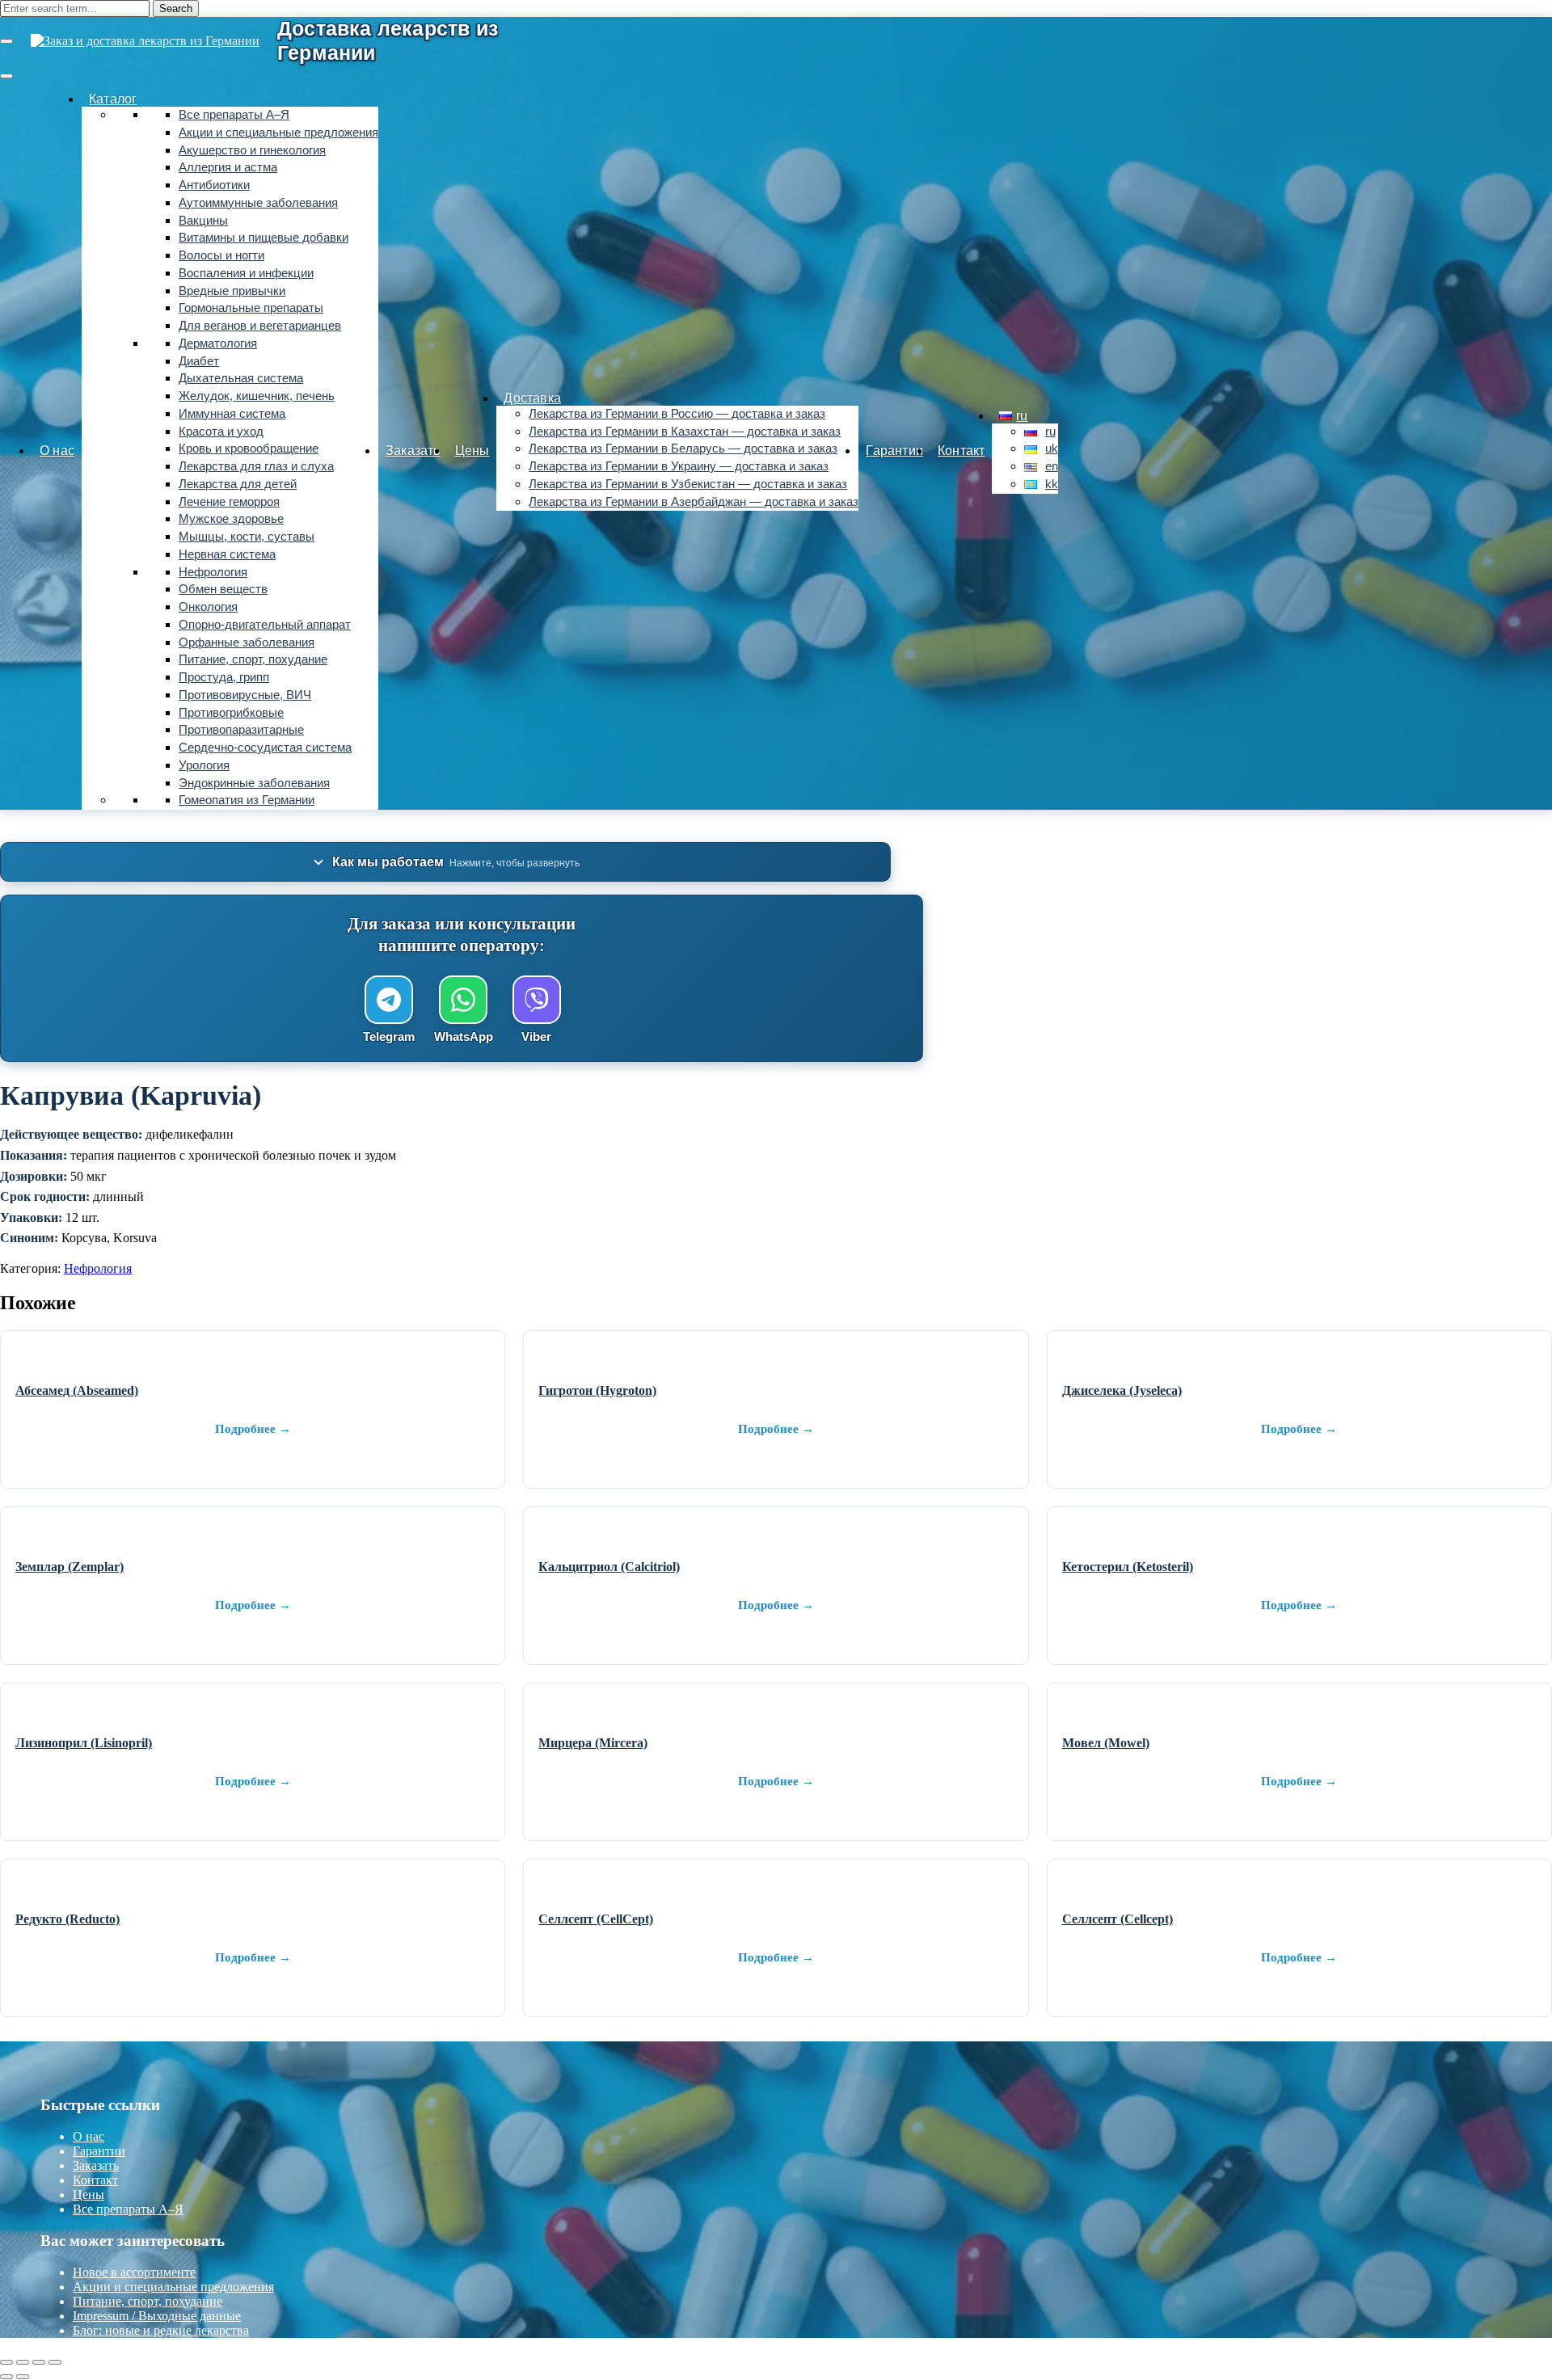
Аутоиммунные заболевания (258, 203)
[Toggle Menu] (6, 76)
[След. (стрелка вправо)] (23, 2377)
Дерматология (218, 343)
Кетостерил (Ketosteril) (1128, 1567)
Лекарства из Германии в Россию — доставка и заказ (677, 414)
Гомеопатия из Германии (247, 800)
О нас (57, 451)
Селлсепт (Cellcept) (1118, 1919)
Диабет (199, 361)
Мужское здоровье (231, 519)
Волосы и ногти (221, 255)
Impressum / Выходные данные (157, 2316)
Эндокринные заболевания (254, 783)
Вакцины (203, 221)
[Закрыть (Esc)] (55, 2362)
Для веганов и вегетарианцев (260, 326)
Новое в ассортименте (134, 2272)
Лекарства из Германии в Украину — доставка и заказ (679, 466)
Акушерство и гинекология (252, 150)
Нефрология (213, 572)
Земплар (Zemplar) (70, 1567)
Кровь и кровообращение (249, 449)
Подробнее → (253, 1429)
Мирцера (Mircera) (593, 1743)
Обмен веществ (223, 589)
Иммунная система (232, 414)
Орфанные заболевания (247, 642)
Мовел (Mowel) (1106, 1743)
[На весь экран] (23, 2362)
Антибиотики (214, 185)
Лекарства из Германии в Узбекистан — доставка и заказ (688, 484)
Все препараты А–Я (234, 115)
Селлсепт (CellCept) (596, 1919)
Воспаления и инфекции (246, 273)
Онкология (208, 607)
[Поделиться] (39, 2362)
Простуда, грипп (224, 677)
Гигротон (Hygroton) (597, 1390)
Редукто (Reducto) (67, 1919)
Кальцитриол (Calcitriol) (609, 1567)
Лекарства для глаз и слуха (256, 466)
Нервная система (227, 554)
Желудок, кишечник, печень (257, 396)
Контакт (961, 451)
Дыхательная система (241, 378)
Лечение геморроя (229, 502)
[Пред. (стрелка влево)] (6, 2377)
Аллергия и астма (228, 167)
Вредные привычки (232, 291)
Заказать (413, 451)
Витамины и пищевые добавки (264, 238)
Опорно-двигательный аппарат (265, 625)
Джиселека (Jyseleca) (1122, 1390)
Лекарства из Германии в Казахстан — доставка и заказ (685, 432)
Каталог (113, 99)
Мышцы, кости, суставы (247, 537)
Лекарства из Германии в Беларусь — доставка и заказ (683, 449)
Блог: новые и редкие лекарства (161, 2330)
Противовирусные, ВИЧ (245, 695)
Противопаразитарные (241, 730)
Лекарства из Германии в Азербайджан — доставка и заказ (694, 502)
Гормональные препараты (251, 308)
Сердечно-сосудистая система (265, 748)
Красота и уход (221, 432)
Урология (204, 765)
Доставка (532, 398)
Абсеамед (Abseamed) (77, 1390)
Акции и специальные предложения (278, 133)
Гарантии (894, 451)
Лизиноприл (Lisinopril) (84, 1743)
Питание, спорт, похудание (253, 659)
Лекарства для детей (238, 484)
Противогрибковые (231, 713)
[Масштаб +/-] (6, 2362)
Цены (472, 451)
